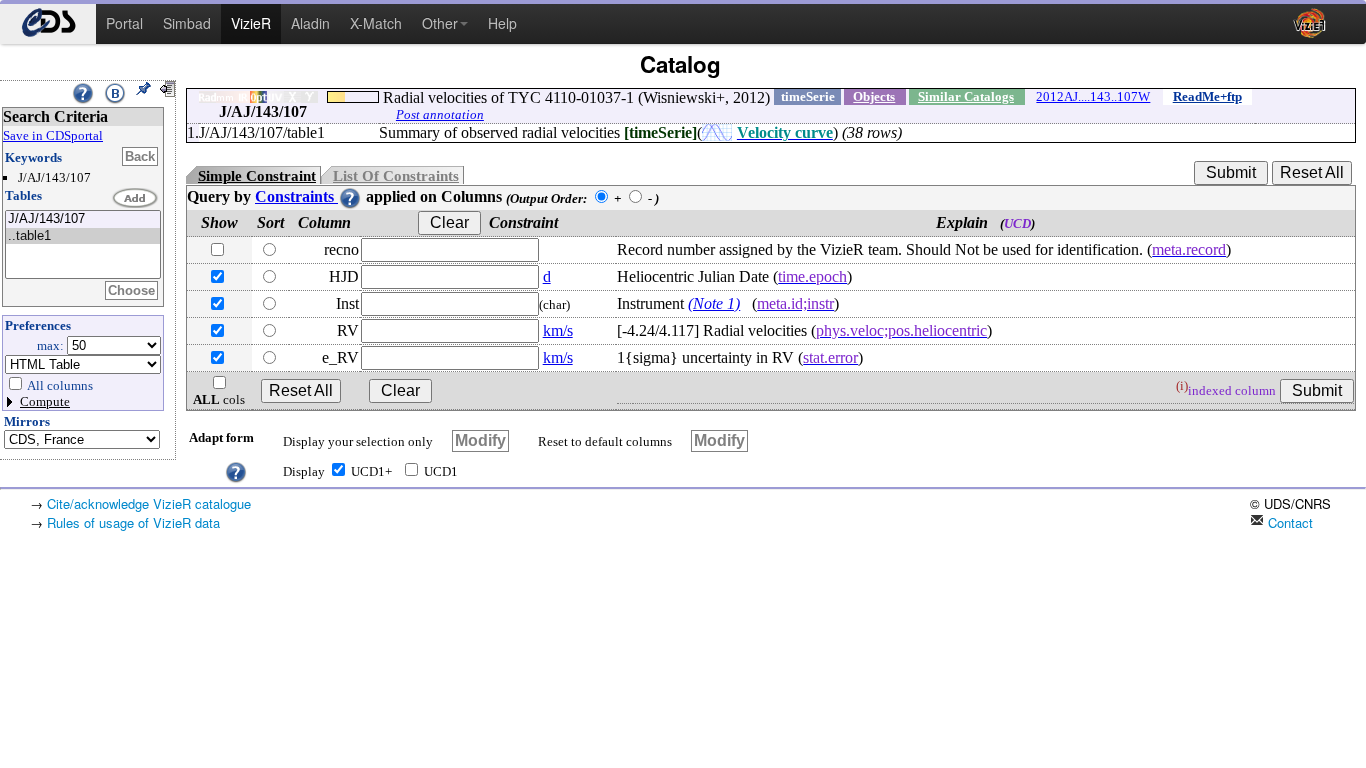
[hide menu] (167, 89)
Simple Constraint (257, 176)
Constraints (296, 196)
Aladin (310, 23)
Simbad (187, 23)
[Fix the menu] (143, 89)
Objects (874, 96)
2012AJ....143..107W (1093, 96)
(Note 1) (714, 303)
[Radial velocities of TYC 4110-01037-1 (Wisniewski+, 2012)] (83, 219)
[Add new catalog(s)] (136, 199)
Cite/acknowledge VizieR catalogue (149, 503)
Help (502, 23)
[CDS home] (48, 24)
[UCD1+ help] (236, 470)
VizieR (251, 23)
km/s (558, 330)
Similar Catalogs (966, 96)
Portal (124, 23)
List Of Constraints (396, 176)
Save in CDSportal (53, 135)
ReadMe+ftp (1207, 96)
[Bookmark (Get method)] (115, 93)
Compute (45, 401)
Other (440, 23)
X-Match (376, 23)
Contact (1288, 522)
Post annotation (440, 114)
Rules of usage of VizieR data (133, 522)
